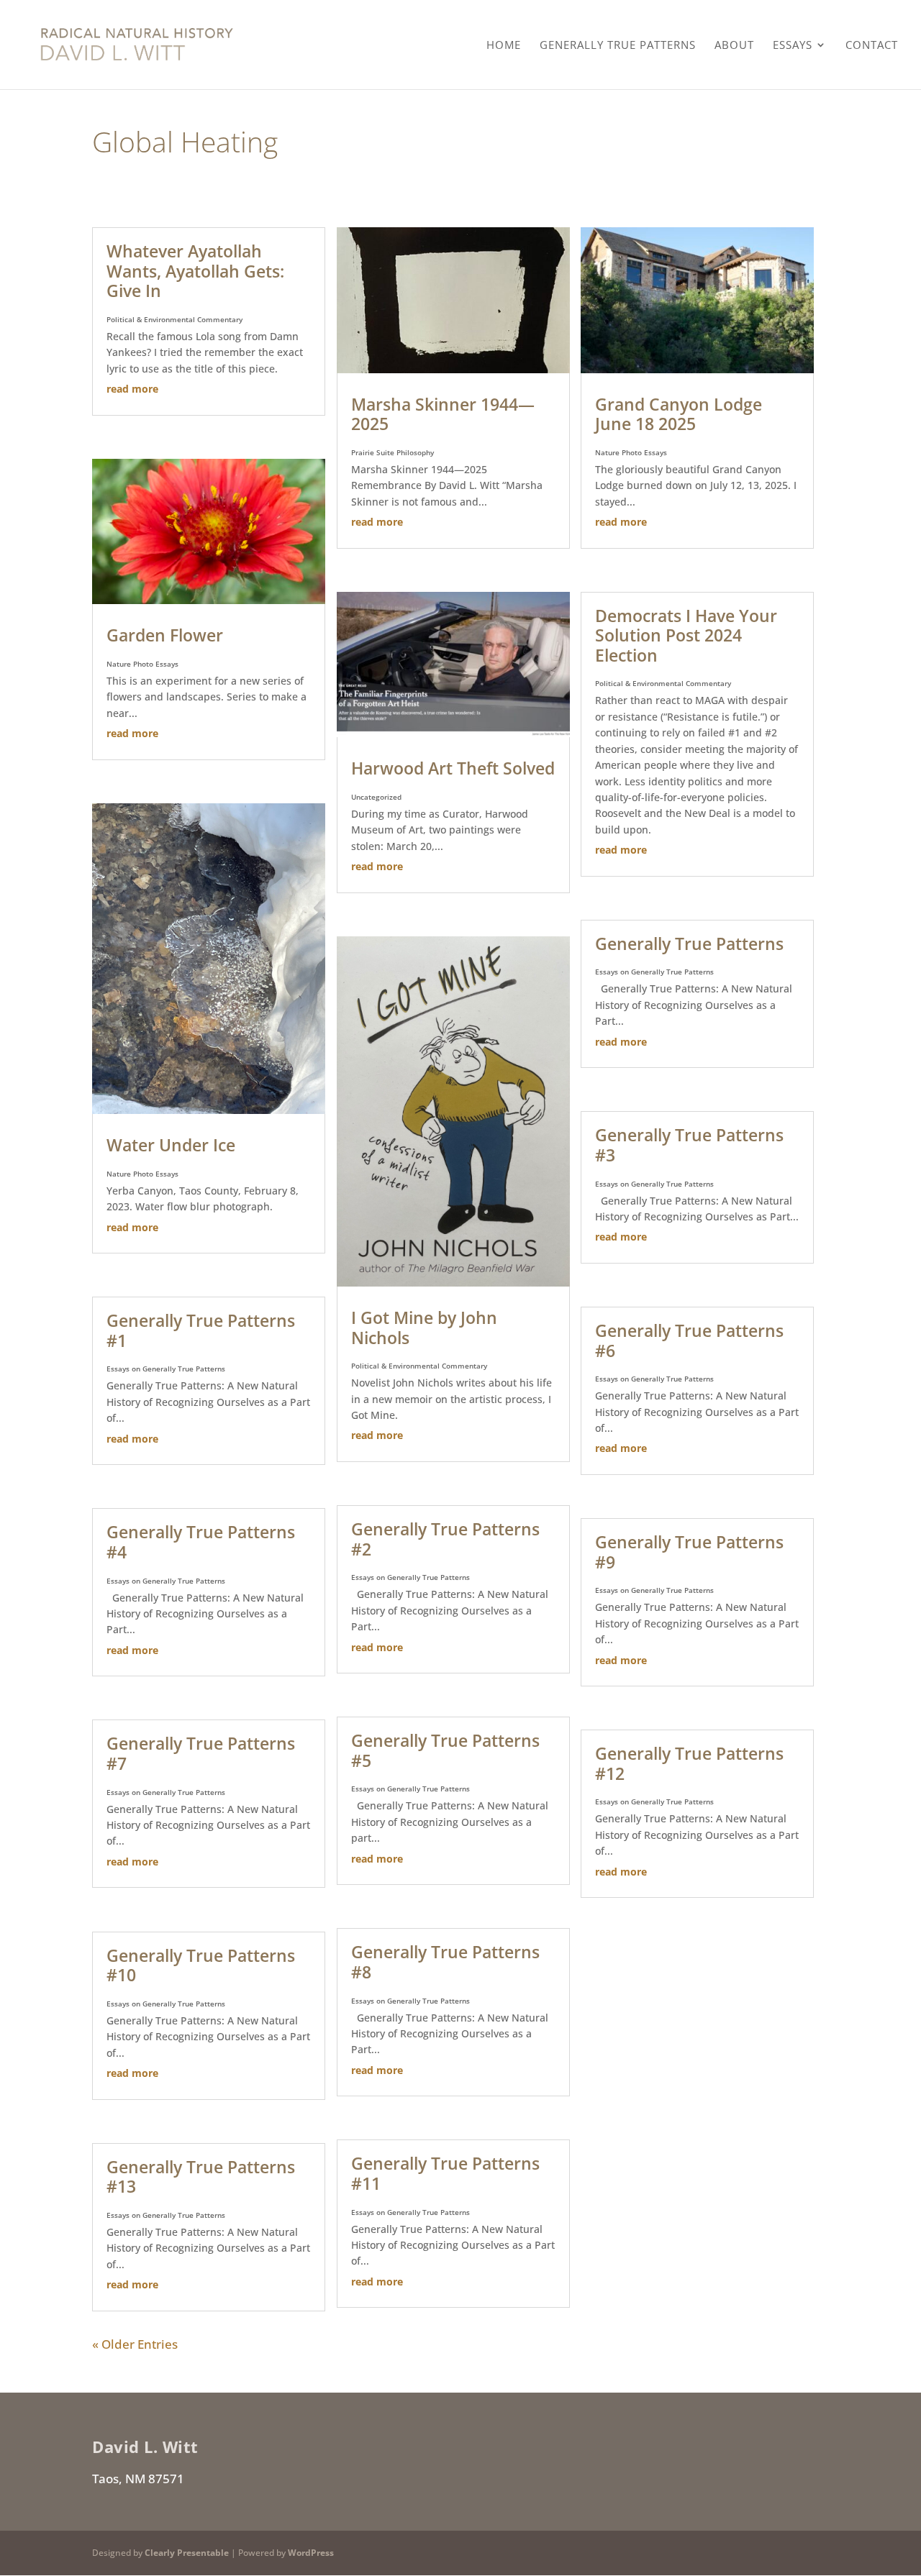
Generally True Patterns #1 (201, 1330)
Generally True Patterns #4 (201, 1542)
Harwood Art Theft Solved (453, 768)
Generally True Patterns (618, 46)
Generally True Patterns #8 (445, 1962)
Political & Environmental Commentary (174, 319)
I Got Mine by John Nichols (424, 1328)
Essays (793, 46)
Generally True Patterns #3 (689, 1145)
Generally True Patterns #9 (689, 1552)
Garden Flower (165, 635)
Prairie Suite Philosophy (393, 452)
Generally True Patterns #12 (689, 1763)
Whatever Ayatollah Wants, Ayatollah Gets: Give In (195, 271)
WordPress (311, 2553)
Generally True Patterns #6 (689, 1340)
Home (504, 46)
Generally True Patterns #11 (445, 2173)
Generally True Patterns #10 (201, 1965)
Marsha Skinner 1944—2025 (443, 414)
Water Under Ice (171, 1145)
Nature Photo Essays (142, 664)
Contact (872, 46)
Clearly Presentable (187, 2553)
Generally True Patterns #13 (201, 2177)
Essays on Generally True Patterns (166, 1369)
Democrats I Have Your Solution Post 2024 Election (686, 635)
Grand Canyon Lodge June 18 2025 (679, 414)
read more (132, 389)
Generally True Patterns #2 (445, 1539)
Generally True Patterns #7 (201, 1753)
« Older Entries (135, 2344)
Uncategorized (376, 797)
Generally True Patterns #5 (445, 1750)
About (734, 46)
